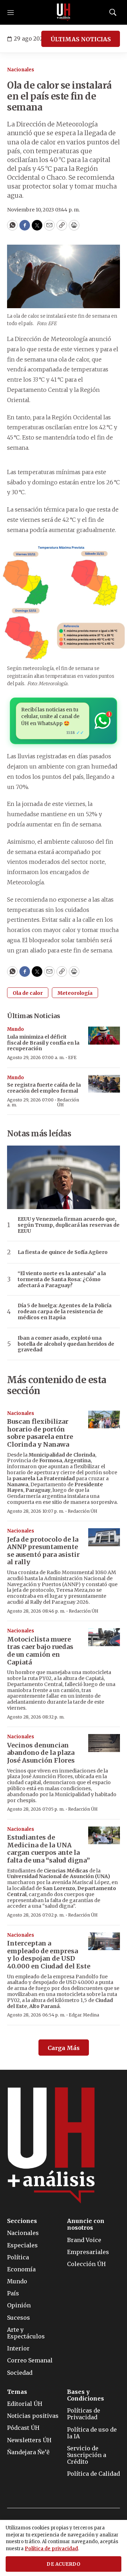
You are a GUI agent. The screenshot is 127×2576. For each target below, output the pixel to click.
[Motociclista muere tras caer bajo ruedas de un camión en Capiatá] (104, 1637)
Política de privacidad (51, 2549)
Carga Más (64, 2048)
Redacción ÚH (68, 1102)
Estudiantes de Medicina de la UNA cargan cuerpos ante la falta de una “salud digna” (49, 1849)
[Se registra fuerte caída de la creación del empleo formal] (104, 1084)
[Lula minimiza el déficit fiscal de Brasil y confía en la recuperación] (104, 1036)
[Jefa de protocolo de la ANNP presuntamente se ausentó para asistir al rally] (104, 1537)
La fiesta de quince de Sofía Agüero (63, 1252)
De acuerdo (64, 2564)
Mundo (16, 1029)
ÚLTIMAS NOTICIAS (81, 39)
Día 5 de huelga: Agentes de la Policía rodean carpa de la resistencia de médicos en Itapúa (65, 1311)
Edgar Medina (84, 2015)
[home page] (64, 12)
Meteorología (75, 993)
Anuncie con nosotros (86, 2224)
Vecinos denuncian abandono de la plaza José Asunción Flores (41, 1753)
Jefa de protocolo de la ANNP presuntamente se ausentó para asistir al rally (43, 1551)
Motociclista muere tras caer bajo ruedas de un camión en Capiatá (40, 1651)
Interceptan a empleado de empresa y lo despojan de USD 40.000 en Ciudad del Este (49, 1955)
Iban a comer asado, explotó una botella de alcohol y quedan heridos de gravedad (66, 1344)
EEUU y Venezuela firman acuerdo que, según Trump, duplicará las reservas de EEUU (69, 1225)
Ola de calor (28, 993)
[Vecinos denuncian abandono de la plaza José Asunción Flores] (104, 1743)
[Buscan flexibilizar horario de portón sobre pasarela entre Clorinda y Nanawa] (104, 1420)
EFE (72, 1057)
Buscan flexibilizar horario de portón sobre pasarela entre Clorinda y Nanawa (40, 1433)
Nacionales (21, 70)
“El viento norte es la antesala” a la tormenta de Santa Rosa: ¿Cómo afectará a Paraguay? (62, 1279)
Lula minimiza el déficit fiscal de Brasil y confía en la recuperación (43, 1043)
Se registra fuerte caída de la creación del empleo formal (44, 1088)
